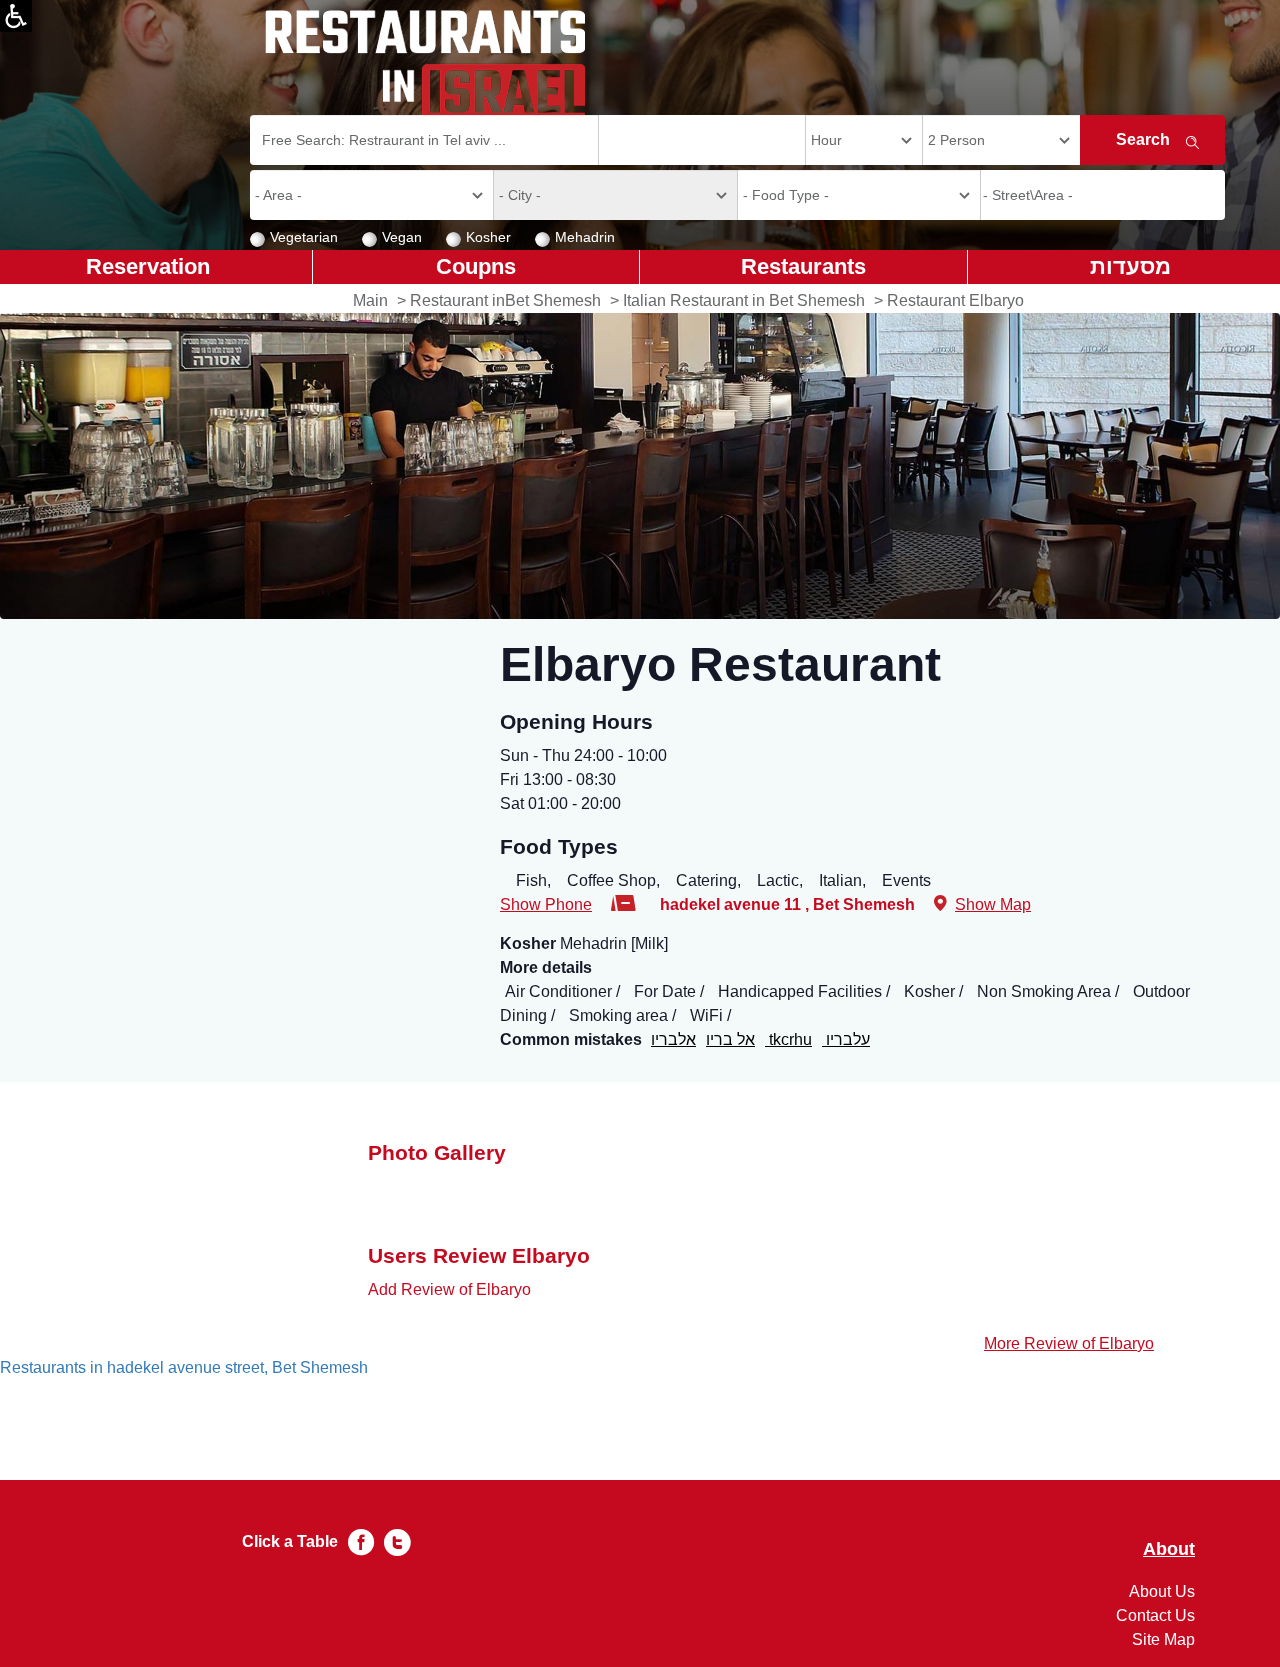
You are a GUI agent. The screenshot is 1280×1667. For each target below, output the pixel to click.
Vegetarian (304, 237)
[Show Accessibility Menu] (16, 16)
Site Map (1163, 1639)
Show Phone (546, 904)
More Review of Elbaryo (1069, 1343)
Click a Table (290, 1541)
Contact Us (1155, 1615)
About (1169, 1549)
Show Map (993, 904)
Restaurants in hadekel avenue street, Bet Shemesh (184, 1367)
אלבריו (673, 1039)
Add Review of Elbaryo (449, 1289)
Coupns (476, 266)
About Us (1162, 1591)
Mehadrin (585, 237)
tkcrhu (788, 1039)
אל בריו (730, 1039)
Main (370, 300)
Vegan (402, 237)
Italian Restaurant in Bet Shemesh (744, 300)
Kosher (488, 237)
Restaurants (803, 266)
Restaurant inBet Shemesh (505, 300)
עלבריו (846, 1039)
